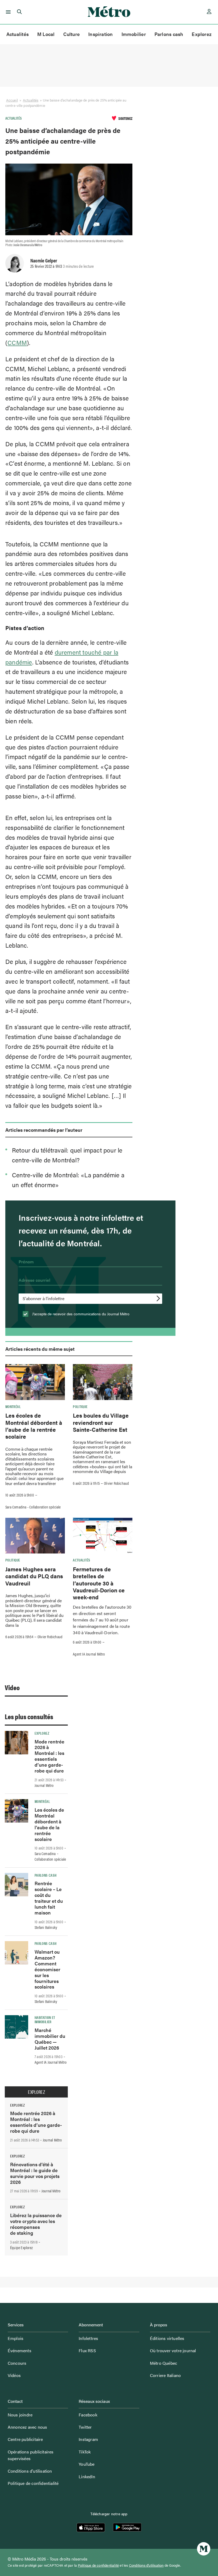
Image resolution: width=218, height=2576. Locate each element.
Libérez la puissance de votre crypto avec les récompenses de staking (36, 2224)
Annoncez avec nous (28, 2427)
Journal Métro (44, 1785)
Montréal (13, 1406)
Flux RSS (87, 2350)
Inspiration (100, 34)
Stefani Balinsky (46, 1927)
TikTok (85, 2452)
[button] (7, 12)
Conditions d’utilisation (30, 2471)
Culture (72, 34)
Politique (80, 1406)
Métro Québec (163, 2363)
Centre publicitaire (25, 2439)
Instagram (88, 2439)
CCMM (17, 342)
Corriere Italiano (165, 2375)
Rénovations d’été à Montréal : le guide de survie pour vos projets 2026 (35, 2173)
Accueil (12, 100)
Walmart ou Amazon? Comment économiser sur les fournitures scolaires (47, 1969)
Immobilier (134, 34)
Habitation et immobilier (45, 2019)
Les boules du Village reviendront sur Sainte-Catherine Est (101, 1422)
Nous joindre (20, 2415)
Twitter (85, 2427)
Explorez (202, 34)
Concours (17, 2363)
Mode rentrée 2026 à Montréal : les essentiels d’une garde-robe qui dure (49, 1756)
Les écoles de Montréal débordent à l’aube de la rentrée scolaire (34, 1426)
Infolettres (88, 2338)
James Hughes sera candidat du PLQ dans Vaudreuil (34, 1576)
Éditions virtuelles (167, 2338)
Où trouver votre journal (173, 2350)
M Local (46, 34)
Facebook (88, 2415)
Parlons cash (169, 34)
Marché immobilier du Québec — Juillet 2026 (50, 2039)
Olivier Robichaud (116, 1483)
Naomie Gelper (44, 260)
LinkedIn (87, 2476)
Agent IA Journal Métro (89, 1654)
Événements (20, 2350)
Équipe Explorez (21, 2248)
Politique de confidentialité (33, 2483)
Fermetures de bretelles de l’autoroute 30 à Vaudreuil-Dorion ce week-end (99, 1583)
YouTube (87, 2464)
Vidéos (14, 2375)
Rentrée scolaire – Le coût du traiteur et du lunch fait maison (49, 1898)
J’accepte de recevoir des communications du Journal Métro (80, 1314)
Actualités (18, 34)
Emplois (16, 2338)
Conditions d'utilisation (146, 2565)
